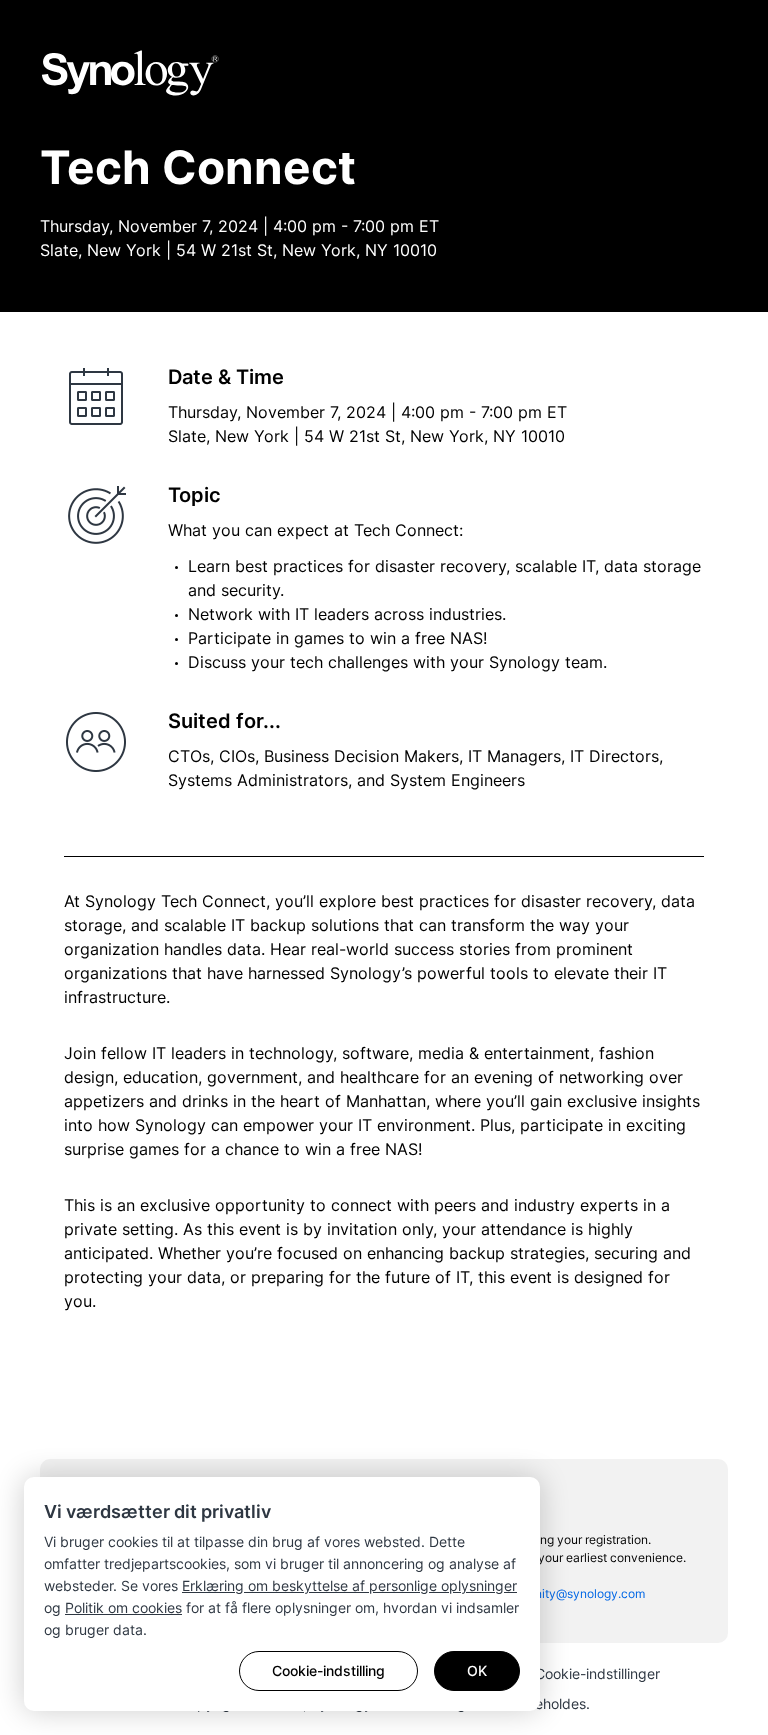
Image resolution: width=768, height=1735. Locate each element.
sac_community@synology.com (557, 1593)
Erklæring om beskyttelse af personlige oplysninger (349, 1585)
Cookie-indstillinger (597, 1673)
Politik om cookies (123, 1607)
